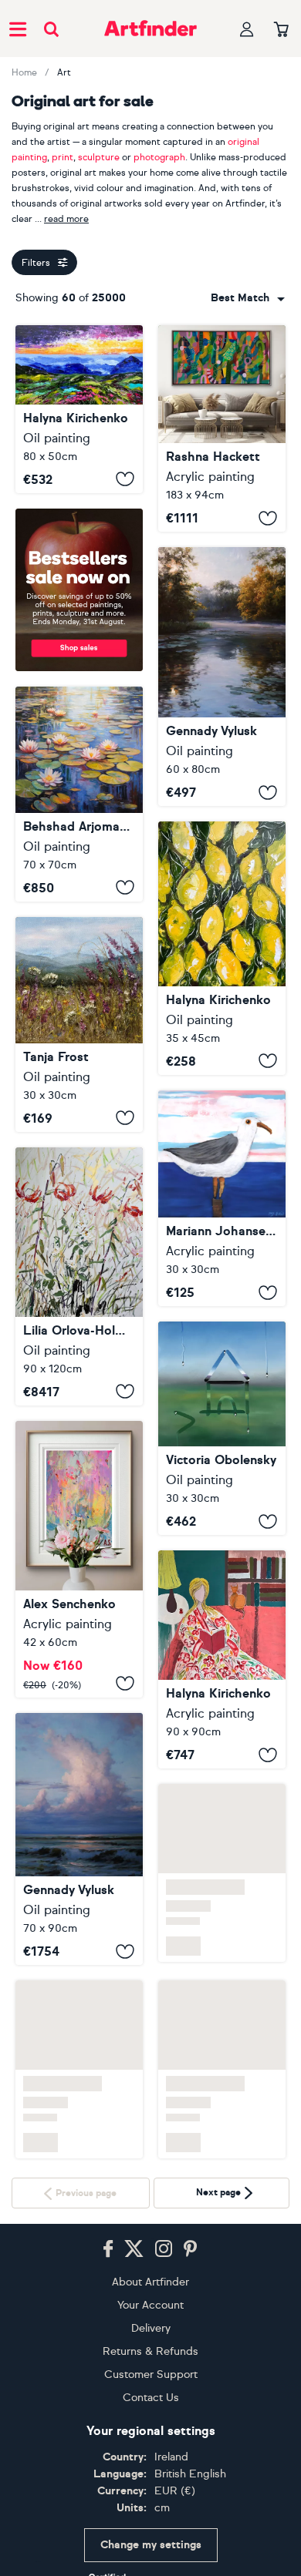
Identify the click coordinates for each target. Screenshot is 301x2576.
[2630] (79, 1559)
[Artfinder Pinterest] (191, 2249)
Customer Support (151, 2374)
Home (24, 72)
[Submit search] (51, 29)
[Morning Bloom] (79, 1024)
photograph (159, 157)
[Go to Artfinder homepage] (150, 29)
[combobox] (248, 298)
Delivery (151, 2328)
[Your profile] (247, 29)
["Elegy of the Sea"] (79, 1839)
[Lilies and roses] (79, 1276)
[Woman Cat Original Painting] (222, 1659)
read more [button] (66, 219)
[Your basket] (281, 30)
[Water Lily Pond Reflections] (79, 794)
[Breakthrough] (222, 428)
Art (64, 72)
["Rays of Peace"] (222, 677)
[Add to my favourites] (125, 479)
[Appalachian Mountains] (79, 409)
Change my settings (151, 2545)
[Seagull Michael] (222, 1198)
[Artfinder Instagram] (164, 2249)
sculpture (99, 157)
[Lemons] (222, 948)
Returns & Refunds (150, 2351)
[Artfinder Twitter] (134, 2249)
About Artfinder (150, 2282)
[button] (248, 298)
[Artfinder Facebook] (108, 2249)
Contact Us (151, 2398)
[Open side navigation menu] (18, 29)
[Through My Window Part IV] (222, 1428)
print (63, 157)
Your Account (150, 2305)
